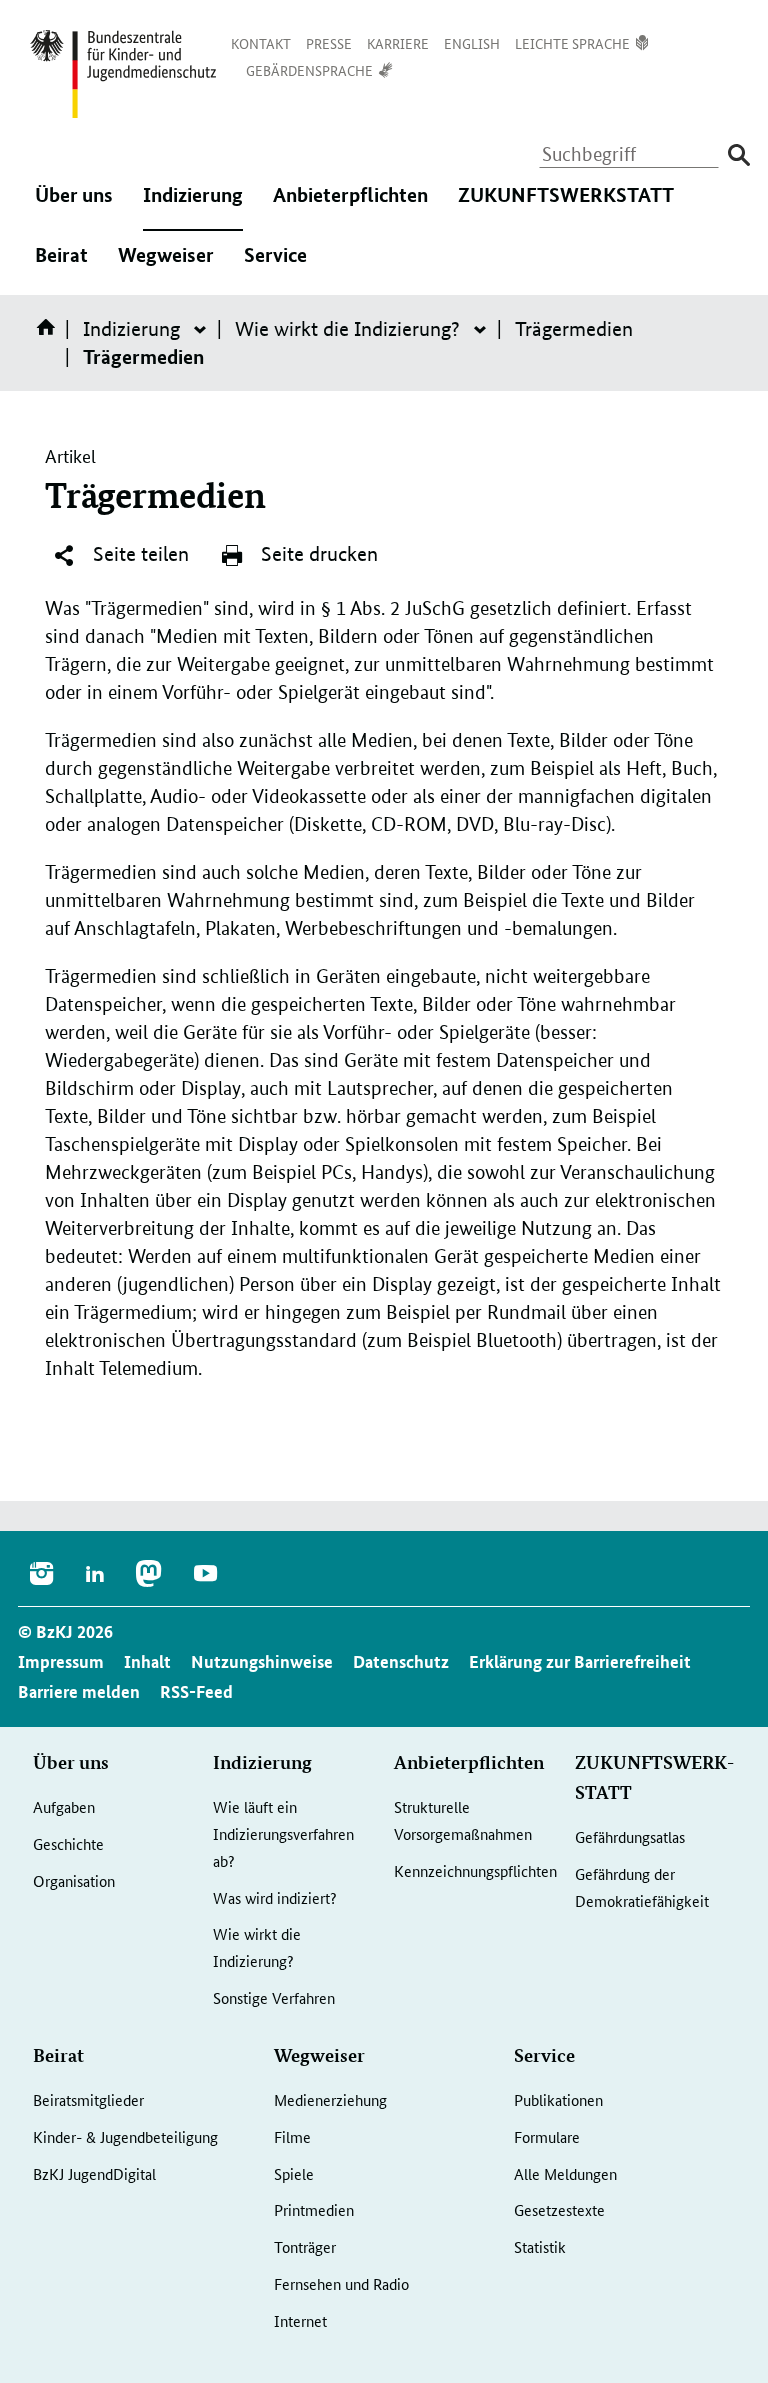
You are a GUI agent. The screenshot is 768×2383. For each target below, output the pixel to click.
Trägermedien (574, 329)
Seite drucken (317, 554)
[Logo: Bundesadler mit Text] (123, 74)
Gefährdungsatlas (630, 1836)
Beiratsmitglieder (88, 2099)
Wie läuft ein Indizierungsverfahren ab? (283, 1833)
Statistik (540, 2246)
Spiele (294, 2173)
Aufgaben (64, 1806)
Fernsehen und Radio (341, 2283)
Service (275, 268)
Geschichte (68, 1843)
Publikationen (558, 2099)
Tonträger (305, 2246)
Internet (300, 2320)
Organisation (74, 1880)
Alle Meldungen (565, 2173)
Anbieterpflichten (350, 208)
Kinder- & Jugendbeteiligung (125, 2136)
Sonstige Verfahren (274, 1997)
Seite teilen (138, 554)
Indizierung (193, 208)
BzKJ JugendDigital (94, 2173)
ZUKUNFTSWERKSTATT (566, 208)
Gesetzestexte (559, 2209)
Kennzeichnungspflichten (475, 1870)
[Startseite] (50, 334)
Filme (292, 2136)
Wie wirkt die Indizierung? (347, 329)
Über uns (74, 208)
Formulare (547, 2136)
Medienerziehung (330, 2099)
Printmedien (314, 2209)
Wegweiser (166, 268)
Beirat (61, 268)
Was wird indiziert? (275, 1897)
